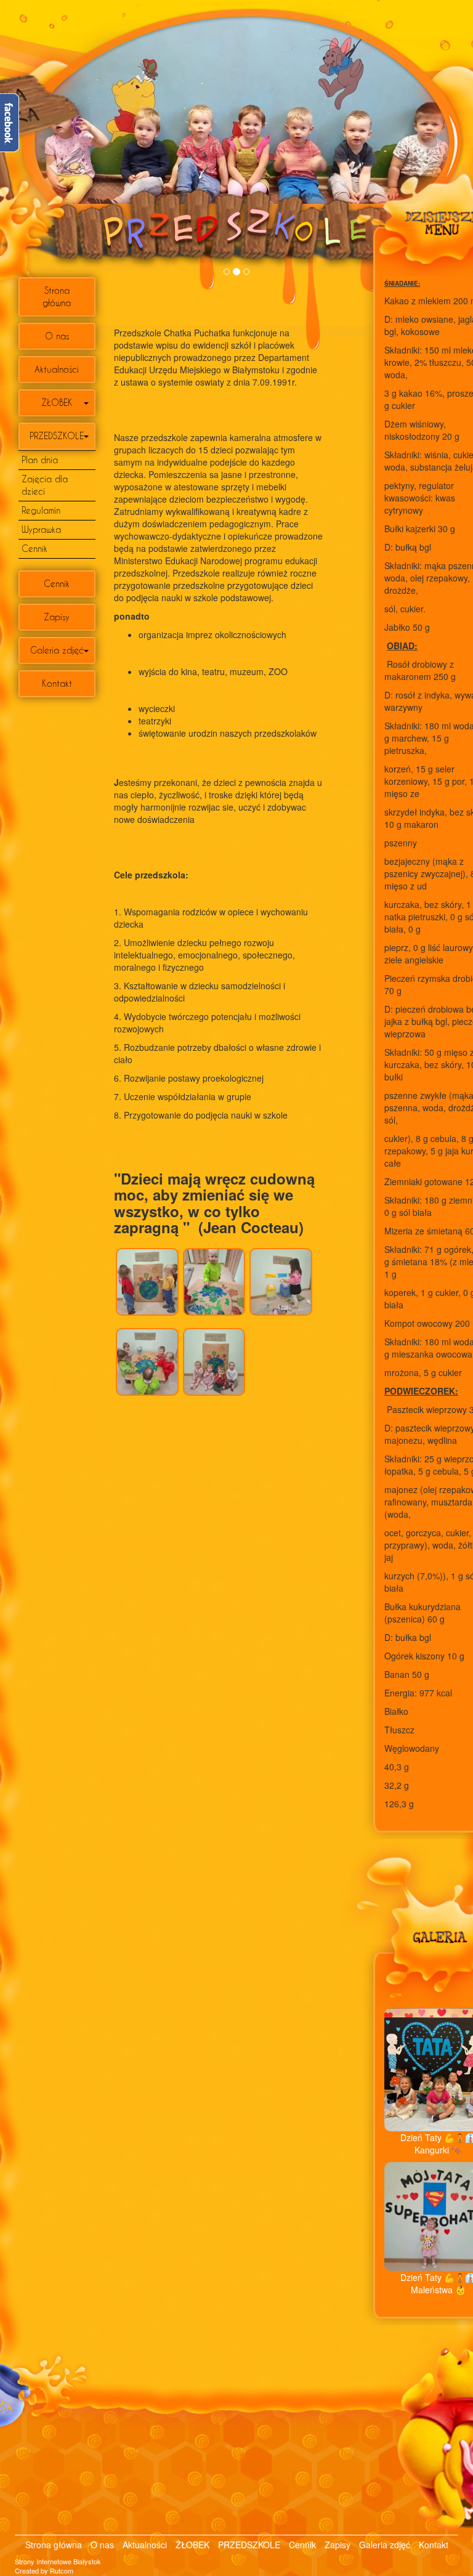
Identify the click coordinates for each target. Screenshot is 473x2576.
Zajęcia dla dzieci (45, 485)
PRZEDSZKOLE (57, 436)
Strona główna (57, 297)
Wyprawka (41, 529)
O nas (57, 336)
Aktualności (57, 369)
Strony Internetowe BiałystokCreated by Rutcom (58, 2566)
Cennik (34, 549)
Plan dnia (40, 460)
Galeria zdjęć (57, 650)
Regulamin (41, 510)
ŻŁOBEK (57, 403)
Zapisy (57, 617)
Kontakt (57, 683)
